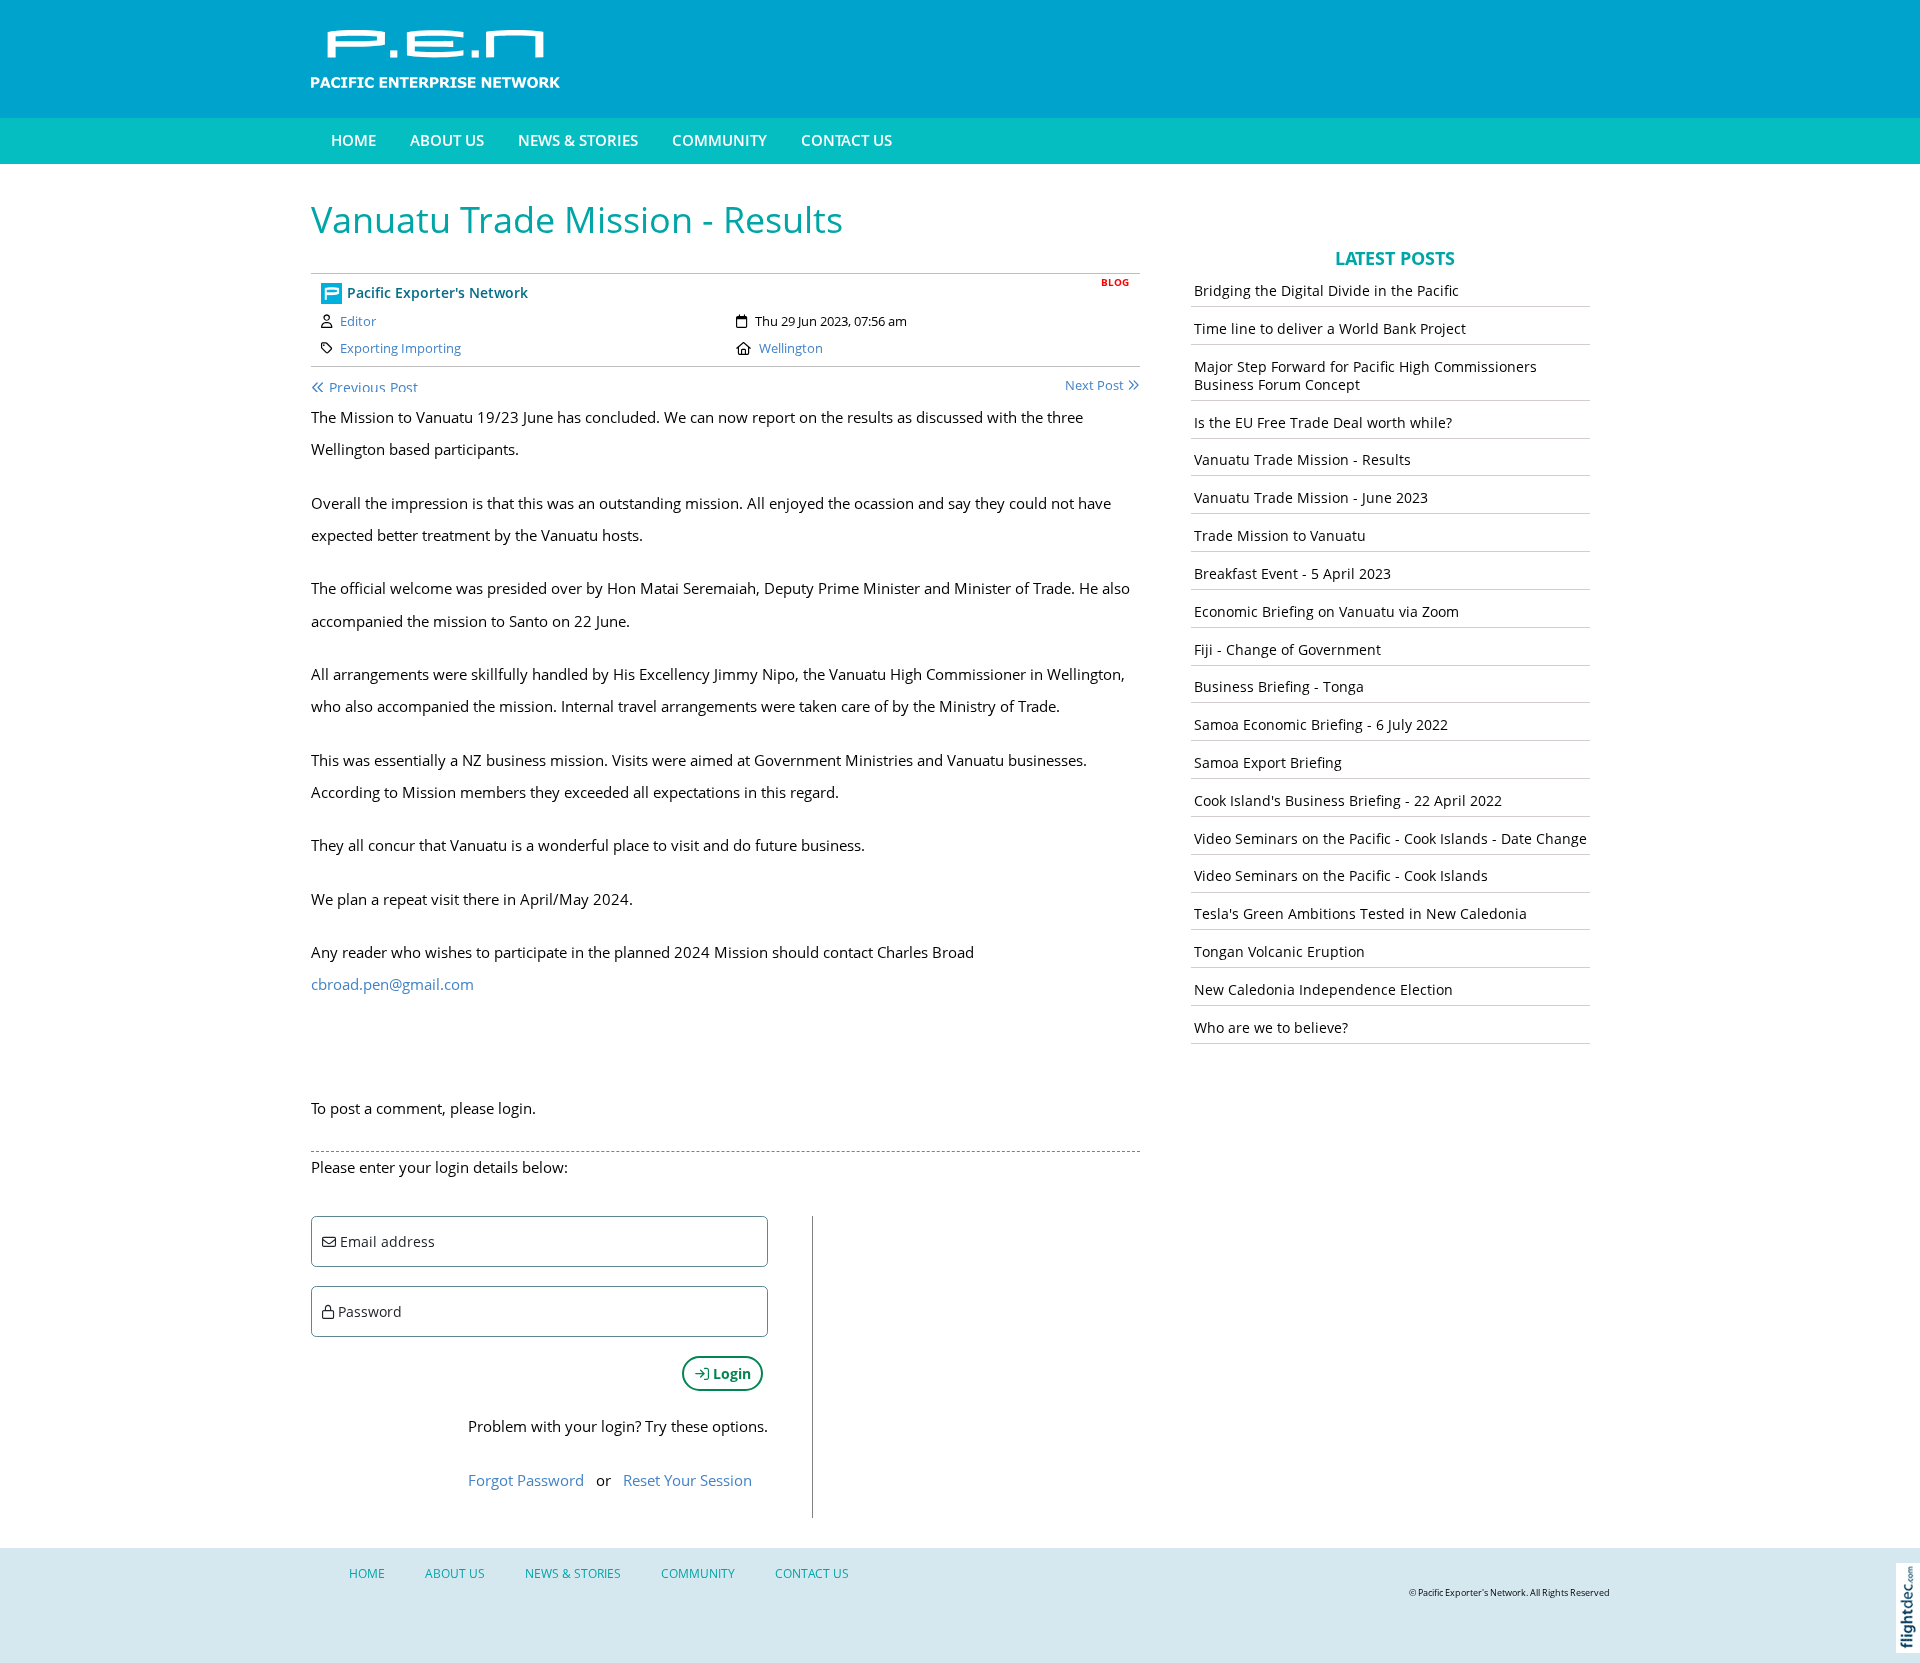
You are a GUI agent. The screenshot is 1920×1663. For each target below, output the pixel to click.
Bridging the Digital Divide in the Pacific (1326, 290)
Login (730, 1373)
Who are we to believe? (1271, 1027)
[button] (1912, 1633)
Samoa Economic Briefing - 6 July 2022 (1321, 724)
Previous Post (371, 387)
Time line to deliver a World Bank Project (1330, 328)
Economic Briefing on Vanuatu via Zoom (1326, 611)
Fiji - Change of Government (1287, 649)
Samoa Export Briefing (1268, 762)
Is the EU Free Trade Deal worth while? (1323, 422)
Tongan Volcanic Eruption (1279, 951)
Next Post (1096, 385)
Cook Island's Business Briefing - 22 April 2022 (1348, 800)
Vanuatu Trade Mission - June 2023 (1311, 497)
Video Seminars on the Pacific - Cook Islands (1341, 875)
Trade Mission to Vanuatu (1280, 535)
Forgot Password (526, 1480)
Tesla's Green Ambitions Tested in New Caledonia (1360, 913)
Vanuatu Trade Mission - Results (1302, 459)
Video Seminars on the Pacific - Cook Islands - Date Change (1390, 838)
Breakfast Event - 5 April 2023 (1292, 573)
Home (353, 140)
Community (719, 140)
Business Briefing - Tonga (1279, 686)
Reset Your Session (687, 1480)
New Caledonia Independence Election (1323, 989)
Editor (358, 321)
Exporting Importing (400, 348)
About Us (447, 140)
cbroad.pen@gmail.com (392, 984)
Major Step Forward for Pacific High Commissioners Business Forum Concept (1365, 375)
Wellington (791, 348)
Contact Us (846, 140)
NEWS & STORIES (578, 140)
